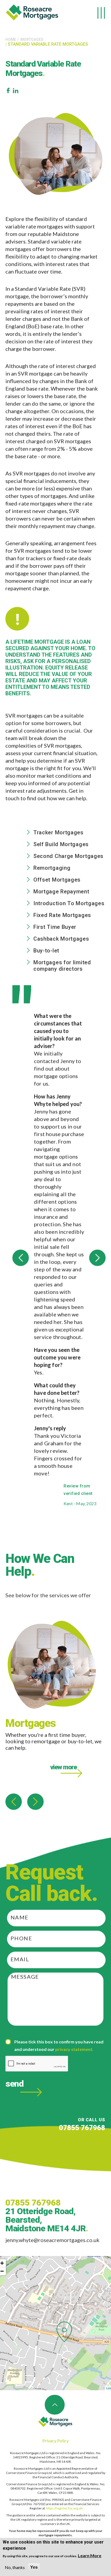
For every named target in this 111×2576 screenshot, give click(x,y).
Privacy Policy (55, 2441)
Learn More (90, 2555)
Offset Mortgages (57, 880)
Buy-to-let (46, 951)
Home (11, 39)
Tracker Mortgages (58, 832)
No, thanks (15, 2567)
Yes (34, 2567)
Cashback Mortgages (61, 939)
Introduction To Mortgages (69, 903)
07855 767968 (82, 2128)
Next (97, 1258)
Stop (103, 1529)
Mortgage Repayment (61, 892)
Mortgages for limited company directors (62, 966)
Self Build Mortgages (61, 844)
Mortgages (32, 39)
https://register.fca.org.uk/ (64, 2508)
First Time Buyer (55, 927)
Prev (21, 1258)
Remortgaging (52, 868)
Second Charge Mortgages (68, 856)
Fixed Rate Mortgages (62, 915)
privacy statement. (74, 2049)
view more (63, 1767)
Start (99, 1529)
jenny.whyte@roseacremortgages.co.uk (52, 2240)
